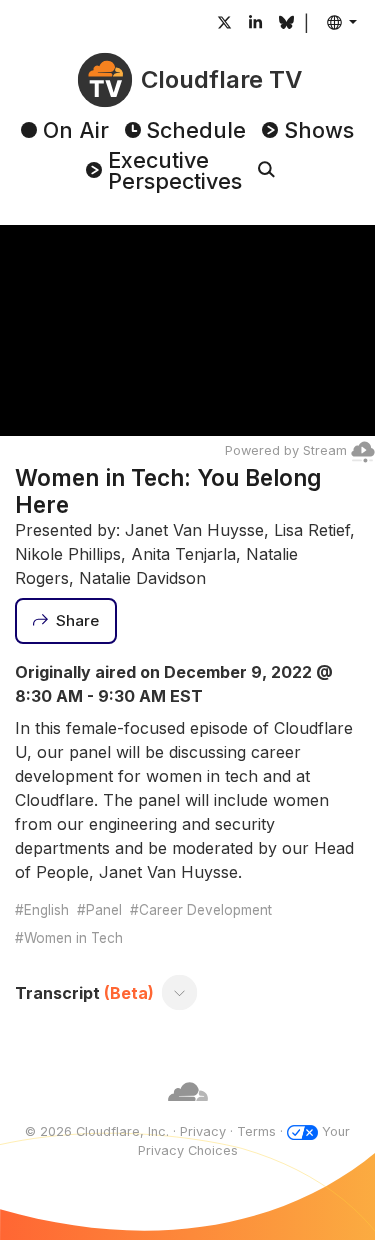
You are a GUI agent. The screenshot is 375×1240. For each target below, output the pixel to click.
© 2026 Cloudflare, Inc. (97, 1131)
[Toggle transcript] (180, 993)
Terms (256, 1131)
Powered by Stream (286, 450)
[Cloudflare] (188, 1112)
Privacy (203, 1131)
